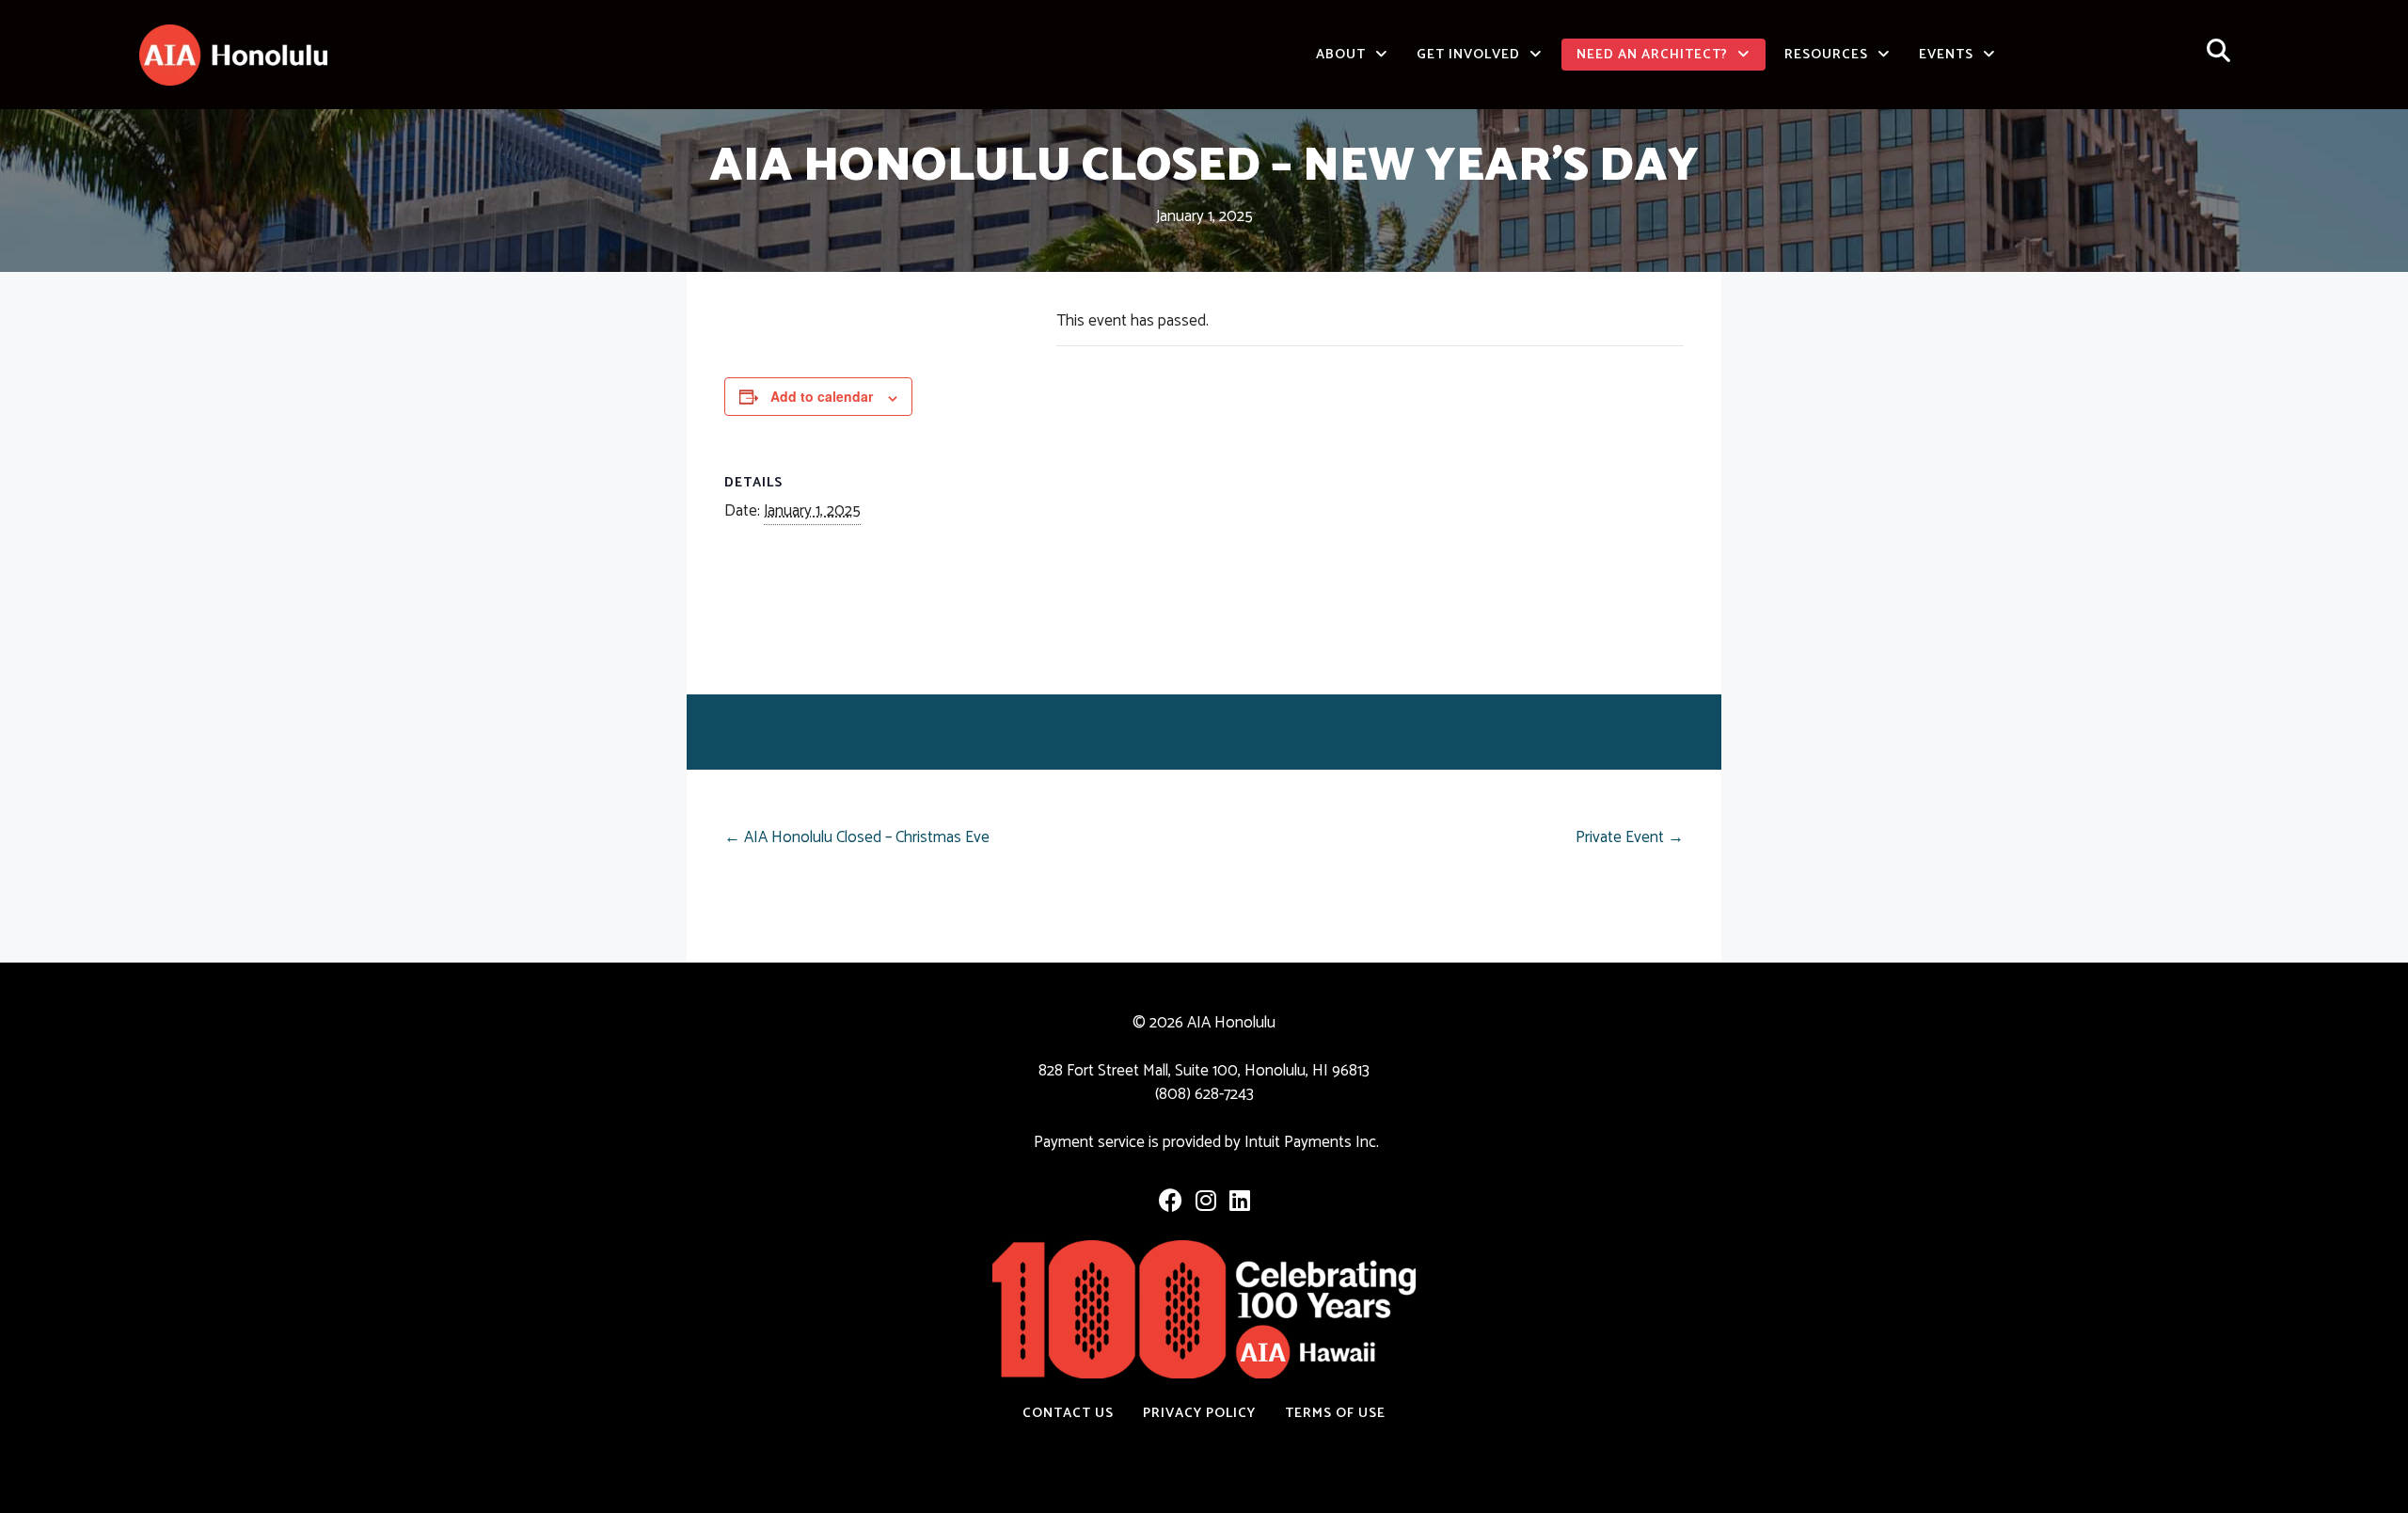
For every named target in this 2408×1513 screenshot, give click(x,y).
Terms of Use (1335, 1413)
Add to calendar (822, 396)
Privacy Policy (1199, 1413)
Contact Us (1068, 1413)
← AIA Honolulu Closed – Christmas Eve (857, 838)
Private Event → (1630, 838)
